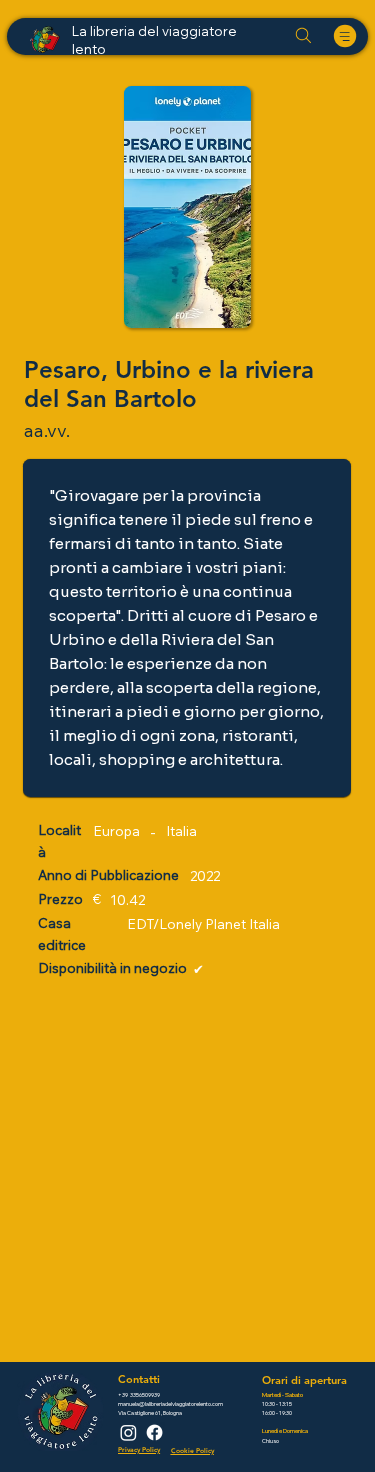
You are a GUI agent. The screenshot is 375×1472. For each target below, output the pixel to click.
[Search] (303, 36)
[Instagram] (128, 1432)
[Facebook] (154, 1432)
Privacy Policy (139, 1450)
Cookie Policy (192, 1451)
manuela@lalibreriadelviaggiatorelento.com (170, 1403)
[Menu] (345, 36)
